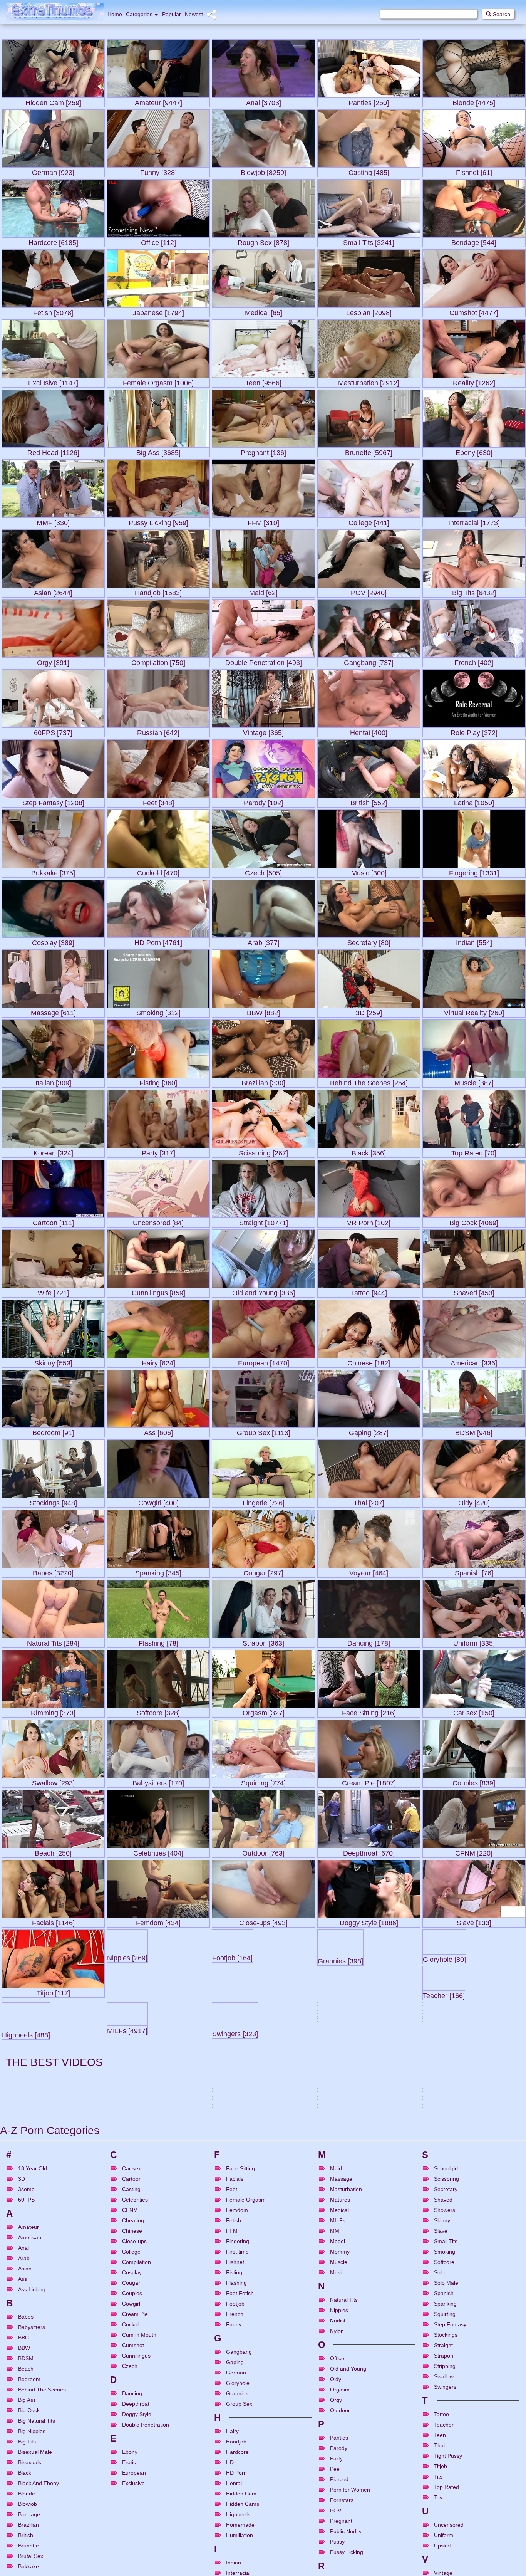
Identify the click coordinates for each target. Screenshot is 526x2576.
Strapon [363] (263, 1641)
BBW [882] (263, 1011)
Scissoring (446, 2479)
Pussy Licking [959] (158, 521)
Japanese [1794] (158, 311)
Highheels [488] (158, 2061)
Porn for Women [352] (457, 2186)
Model (338, 2541)
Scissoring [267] (263, 1151)
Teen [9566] (263, 381)
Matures (340, 2499)
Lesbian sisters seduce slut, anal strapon (364, 2327)
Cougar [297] (263, 1571)
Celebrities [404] (158, 1851)
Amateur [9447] (158, 101)
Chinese (132, 2531)
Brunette (33, 2346)
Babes (17, 2346)
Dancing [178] (369, 1641)
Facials (235, 2479)
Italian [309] (53, 1081)
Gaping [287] (369, 1431)
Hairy (155, 2375)
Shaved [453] (474, 1291)
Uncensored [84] (158, 1221)
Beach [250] (53, 1851)
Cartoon (132, 2479)
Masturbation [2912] (369, 381)
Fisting (234, 2572)
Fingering (52, 2346)
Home (115, 14)
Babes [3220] (53, 1571)
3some (123, 2346)
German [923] (53, 171)
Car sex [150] (474, 1711)
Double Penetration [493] (264, 661)
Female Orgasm (267, 2346)
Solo (439, 2572)
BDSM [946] (474, 1431)
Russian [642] (158, 731)
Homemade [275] (344, 2142)
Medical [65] (264, 311)
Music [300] (369, 871)
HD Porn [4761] (158, 941)
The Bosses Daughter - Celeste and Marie (49, 2327)
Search (501, 14)
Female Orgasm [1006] (158, 381)
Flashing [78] (158, 1641)
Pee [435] (333, 2090)
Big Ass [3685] (158, 451)
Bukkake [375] (53, 871)
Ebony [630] (474, 451)
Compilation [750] (158, 661)
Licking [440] (21, 2220)
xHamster (194, 2366)
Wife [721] (53, 1291)
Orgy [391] (53, 661)
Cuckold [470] (158, 871)
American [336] (474, 1361)
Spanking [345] (158, 1571)
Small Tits (446, 2541)
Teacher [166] (53, 2061)
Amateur (440, 2346)
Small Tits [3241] (369, 241)
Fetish (467, 2375)
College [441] (369, 521)
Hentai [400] (369, 731)
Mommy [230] (444, 2135)
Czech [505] (263, 871)
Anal (331, 2346)
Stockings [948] (53, 1501)
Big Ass (452, 2375)
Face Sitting (240, 2468)
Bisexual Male (374, 2375)
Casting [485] (369, 171)
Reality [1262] (474, 381)
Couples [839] (474, 1781)
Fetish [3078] (53, 311)
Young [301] (230, 2094)
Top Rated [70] (474, 1151)
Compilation (461, 2346)
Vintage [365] (263, 731)
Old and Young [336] (264, 1291)
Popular (172, 14)
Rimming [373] (53, 1711)
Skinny (442, 2520)
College (131, 2551)
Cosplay (132, 2572)
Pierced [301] (233, 2135)
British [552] (369, 801)
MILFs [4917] (264, 2061)
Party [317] (158, 1151)
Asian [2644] (53, 591)
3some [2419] (23, 2268)
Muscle (339, 2562)
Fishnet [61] (474, 171)
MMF (336, 2531)
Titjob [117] (53, 1991)
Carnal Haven (123, 2356)
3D (22, 2479)
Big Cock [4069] (474, 1221)
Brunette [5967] (369, 451)
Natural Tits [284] (53, 1641)
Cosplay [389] (53, 941)
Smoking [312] (158, 1011)
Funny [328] (158, 171)
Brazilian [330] (263, 1081)
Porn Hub (89, 2337)
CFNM (130, 2510)
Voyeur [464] (369, 1571)
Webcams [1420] (344, 2227)
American (30, 2537)
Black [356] (369, 1151)
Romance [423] (236, 2224)
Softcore (444, 2562)
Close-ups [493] (263, 1921)
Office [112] (158, 241)
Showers (445, 2510)
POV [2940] (369, 591)
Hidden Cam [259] (53, 101)
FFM (232, 2531)
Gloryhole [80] (474, 1991)
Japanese (484, 2375)
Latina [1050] (474, 801)
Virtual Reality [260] (474, 1011)
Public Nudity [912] (53, 2132)
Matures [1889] (158, 2132)
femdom (433, 2356)
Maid (336, 2468)
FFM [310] (263, 521)
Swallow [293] (53, 1781)
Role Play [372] (474, 731)
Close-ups (134, 2541)
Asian (437, 2375)
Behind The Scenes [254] (369, 1081)
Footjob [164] (264, 1991)
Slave (441, 2531)
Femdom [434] (158, 1921)
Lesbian (364, 2346)
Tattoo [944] (369, 1291)
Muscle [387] (474, 1081)
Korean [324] (53, 1151)
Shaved (443, 2499)
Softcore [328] (158, 1711)
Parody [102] (263, 801)
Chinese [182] (369, 1361)
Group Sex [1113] (264, 1431)
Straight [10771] (264, 1221)
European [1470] (264, 1361)
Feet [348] (158, 801)
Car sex (131, 2468)
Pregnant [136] (263, 451)
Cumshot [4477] (474, 311)
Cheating (133, 2520)
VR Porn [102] (369, 1221)
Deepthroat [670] (369, 1851)
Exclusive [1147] (53, 381)
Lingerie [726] (264, 1501)
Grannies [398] (369, 1991)
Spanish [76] (474, 1571)
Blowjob (243, 2346)
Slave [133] (474, 1921)
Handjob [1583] (158, 591)
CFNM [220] (474, 1851)
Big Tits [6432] (474, 591)
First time (237, 2551)
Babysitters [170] (158, 1781)
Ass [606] (158, 1431)
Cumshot (52, 2375)
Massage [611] (53, 1011)
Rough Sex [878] (263, 241)
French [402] (474, 661)
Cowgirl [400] (158, 1501)
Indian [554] (474, 941)
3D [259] (369, 1011)
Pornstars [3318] (474, 2061)
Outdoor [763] (263, 1851)
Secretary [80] (369, 941)
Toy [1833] (123, 2216)
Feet (232, 2489)
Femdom (237, 2510)
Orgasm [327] (264, 1711)
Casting (131, 2489)
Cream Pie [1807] (369, 1781)
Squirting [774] (263, 1781)
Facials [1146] (53, 1921)
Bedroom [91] (53, 1431)
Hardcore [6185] (53, 241)
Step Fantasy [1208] (53, 801)
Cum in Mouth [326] (453, 2232)
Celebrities (135, 2499)
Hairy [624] (158, 1361)
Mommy (340, 2551)
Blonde (154, 2346)
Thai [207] (369, 1501)
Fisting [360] (158, 1081)
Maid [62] (263, 591)
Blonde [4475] (474, 101)
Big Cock (350, 2375)
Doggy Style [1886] (369, 1921)
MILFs (338, 2520)
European (483, 2346)
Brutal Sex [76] (446, 2099)
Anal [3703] (264, 101)
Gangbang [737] (369, 661)
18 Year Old (33, 2468)
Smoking (445, 2551)
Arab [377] (264, 941)
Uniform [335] (474, 1641)
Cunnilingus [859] (158, 1291)
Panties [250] (369, 101)
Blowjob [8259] (263, 171)
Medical (339, 2510)
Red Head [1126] (53, 451)
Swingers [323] (369, 2061)
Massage (341, 2479)
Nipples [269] (158, 1991)
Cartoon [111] (53, 1221)
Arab (24, 2558)
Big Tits (138, 2346)
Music (337, 2572)
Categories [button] (139, 14)
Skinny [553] (53, 1361)
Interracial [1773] (474, 521)
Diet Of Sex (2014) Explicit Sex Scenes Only (472, 2327)
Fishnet (235, 2562)
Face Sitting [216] (369, 1711)
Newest (194, 14)
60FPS (26, 2499)
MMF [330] (53, 521)
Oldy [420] (474, 1501)
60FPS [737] (53, 731)
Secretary (446, 2489)
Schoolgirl (446, 2468)
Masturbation (346, 2489)
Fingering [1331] (474, 871)
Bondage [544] (474, 241)
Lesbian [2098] (369, 311)
